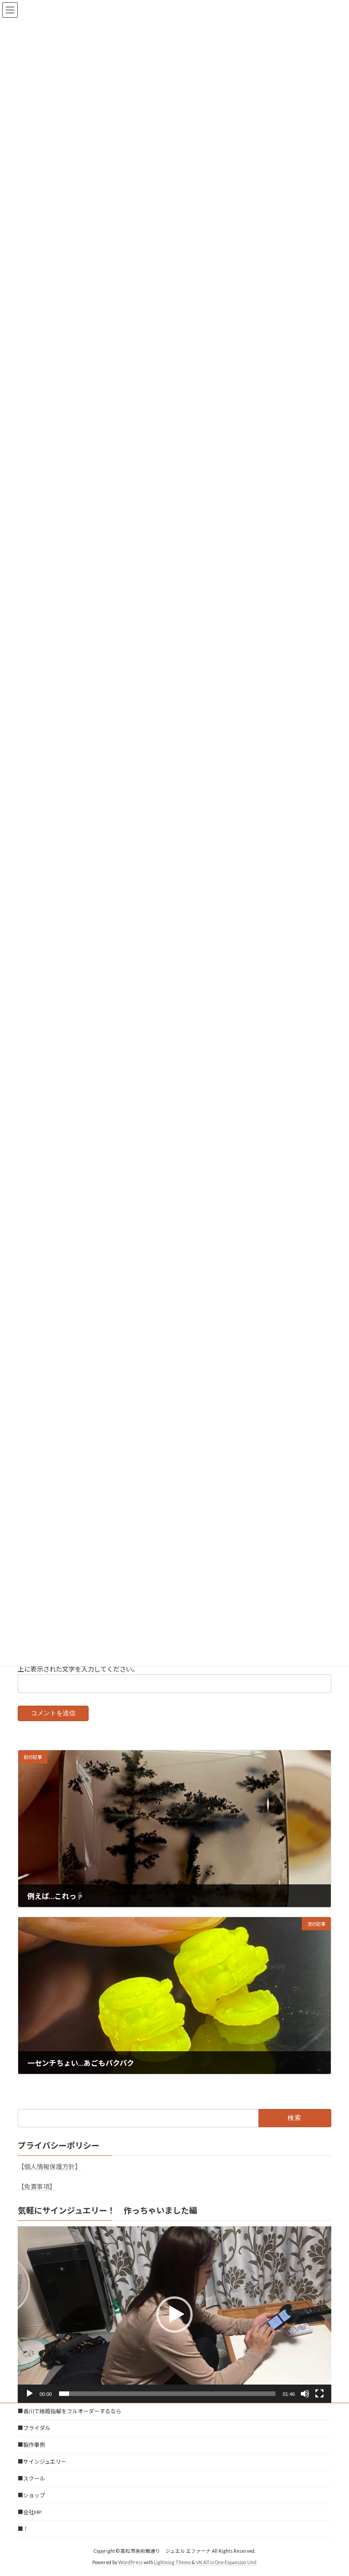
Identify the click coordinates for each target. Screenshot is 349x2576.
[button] (174, 2315)
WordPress (130, 2562)
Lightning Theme (172, 2562)
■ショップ (31, 2495)
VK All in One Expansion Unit (226, 2562)
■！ (23, 2529)
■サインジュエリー (42, 2462)
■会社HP (30, 2512)
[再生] (30, 2394)
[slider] (167, 2394)
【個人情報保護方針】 (50, 2167)
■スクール (31, 2478)
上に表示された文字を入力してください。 (78, 1669)
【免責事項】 (37, 2187)
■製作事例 (31, 2445)
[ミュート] (305, 2394)
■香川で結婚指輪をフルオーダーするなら (70, 2411)
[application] (174, 2315)
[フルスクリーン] (319, 2394)
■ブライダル (34, 2428)
